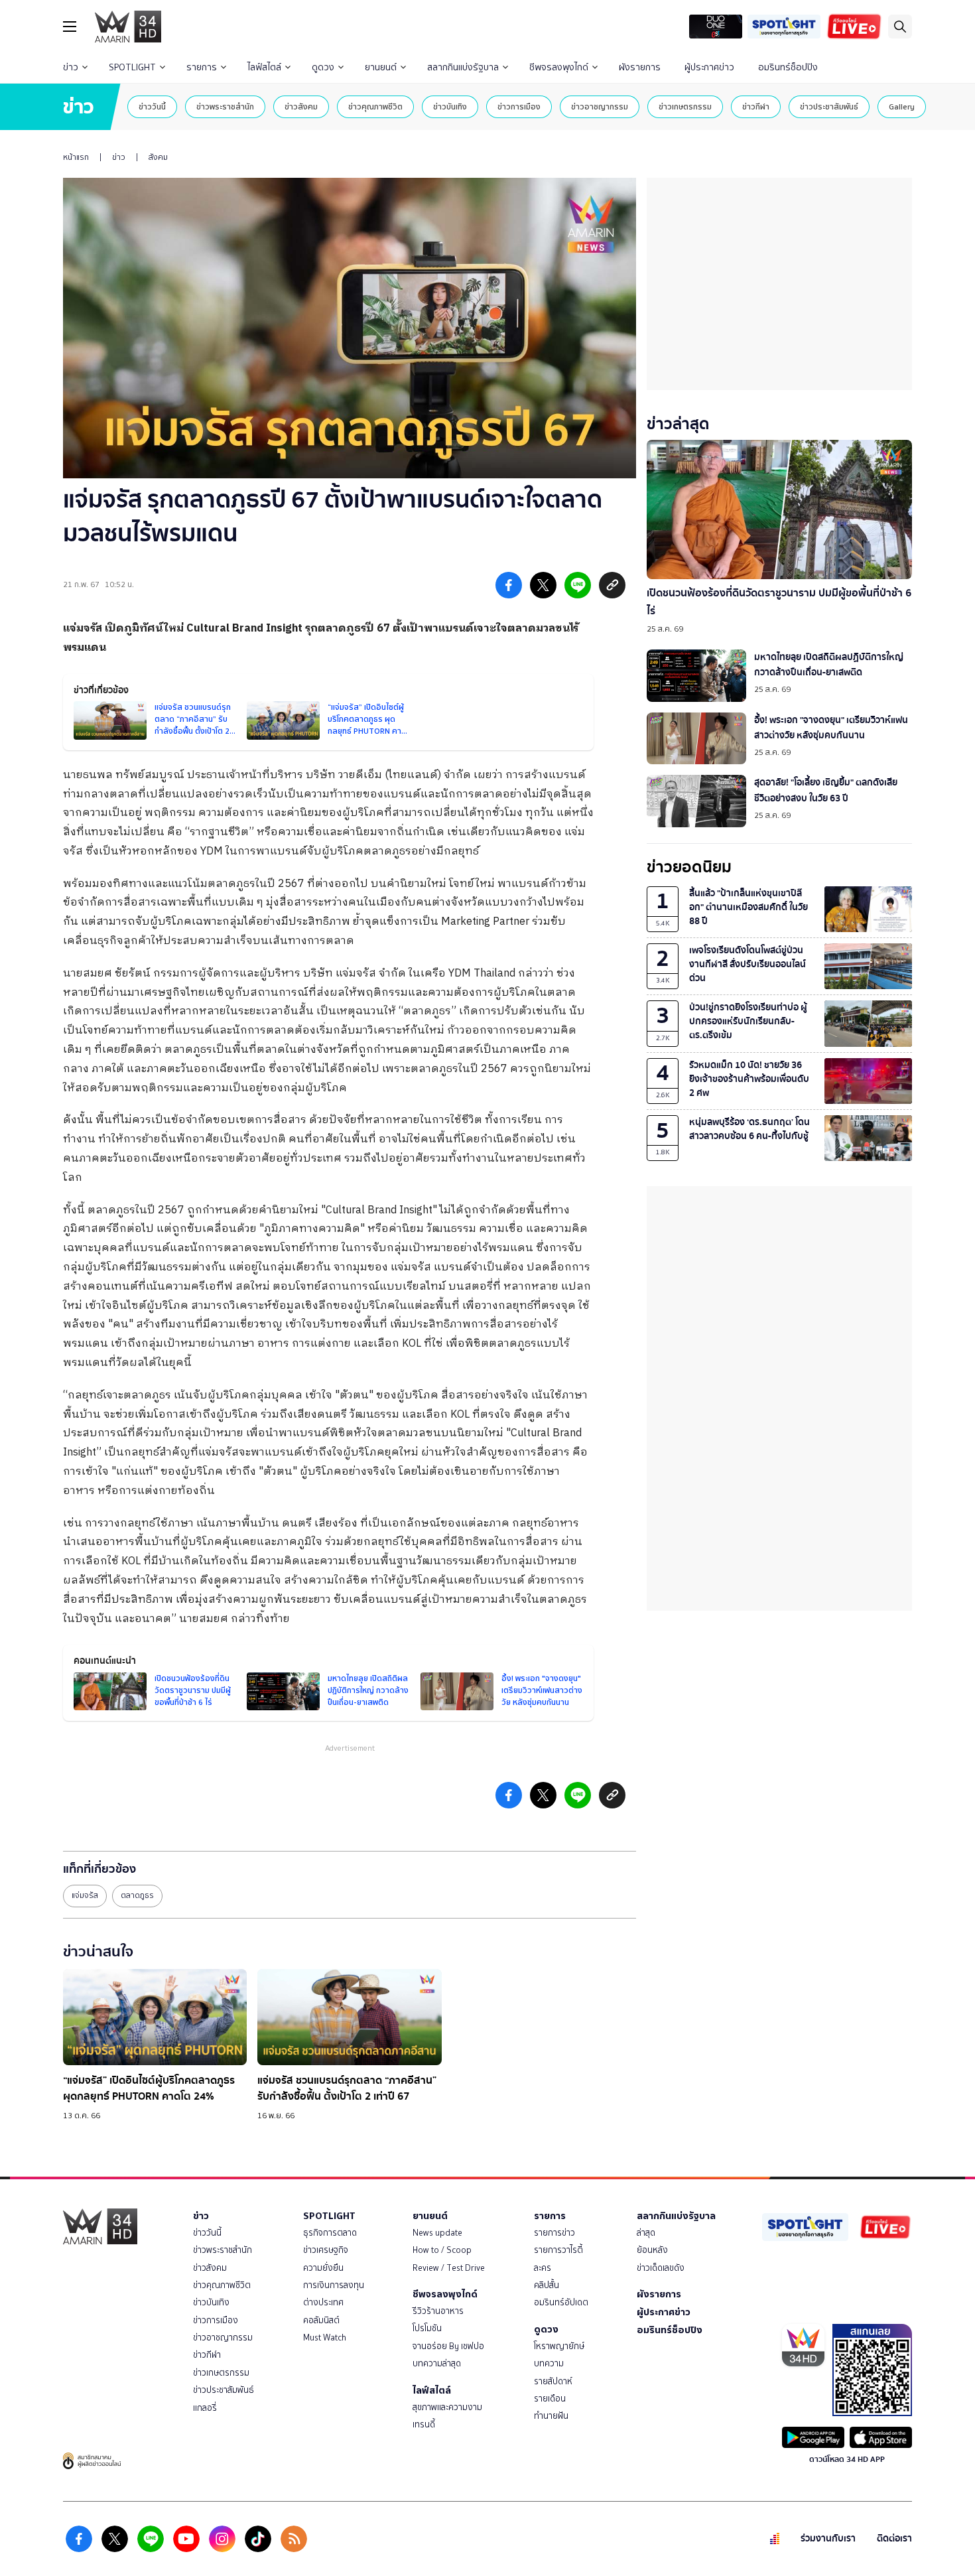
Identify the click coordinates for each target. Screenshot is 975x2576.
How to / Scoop (442, 2250)
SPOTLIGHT (132, 67)
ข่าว (71, 67)
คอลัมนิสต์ (321, 2320)
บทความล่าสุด (437, 2363)
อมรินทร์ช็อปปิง (788, 67)
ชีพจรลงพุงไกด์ (559, 67)
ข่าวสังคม (301, 106)
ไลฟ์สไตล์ (264, 67)
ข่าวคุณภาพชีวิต (375, 106)
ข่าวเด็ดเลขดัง (661, 2268)
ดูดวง (323, 67)
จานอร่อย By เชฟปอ (448, 2346)
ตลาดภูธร (137, 1895)
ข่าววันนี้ (152, 106)
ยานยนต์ (381, 67)
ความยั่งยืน (323, 2268)
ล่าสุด (646, 2233)
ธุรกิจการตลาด (330, 2233)
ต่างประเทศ (323, 2302)
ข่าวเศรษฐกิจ (326, 2250)
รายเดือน (550, 2399)
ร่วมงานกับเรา (828, 2539)
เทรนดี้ (424, 2424)
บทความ (549, 2363)
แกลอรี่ (205, 2408)
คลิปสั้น (547, 2285)
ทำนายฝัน (551, 2416)
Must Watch (325, 2338)
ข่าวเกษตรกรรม (685, 106)
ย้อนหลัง (652, 2250)
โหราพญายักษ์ (559, 2346)
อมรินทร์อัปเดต (561, 2302)
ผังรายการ (640, 67)
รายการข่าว (554, 2233)
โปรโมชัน (427, 2328)
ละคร (543, 2268)
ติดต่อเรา (894, 2539)
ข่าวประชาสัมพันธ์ (829, 106)
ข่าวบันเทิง (450, 106)
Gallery (902, 106)
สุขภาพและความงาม (447, 2407)
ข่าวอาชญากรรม (600, 106)
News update (437, 2233)
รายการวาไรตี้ (558, 2250)
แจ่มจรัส (85, 1895)
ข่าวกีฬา (756, 106)
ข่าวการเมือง (519, 106)
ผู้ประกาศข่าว (709, 67)
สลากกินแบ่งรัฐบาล (463, 67)
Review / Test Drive (449, 2268)
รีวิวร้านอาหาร (438, 2311)
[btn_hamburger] (70, 27)
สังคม (158, 157)
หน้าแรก (76, 157)
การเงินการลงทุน (334, 2285)
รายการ (202, 67)
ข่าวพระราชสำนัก (225, 106)
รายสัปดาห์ (553, 2381)
